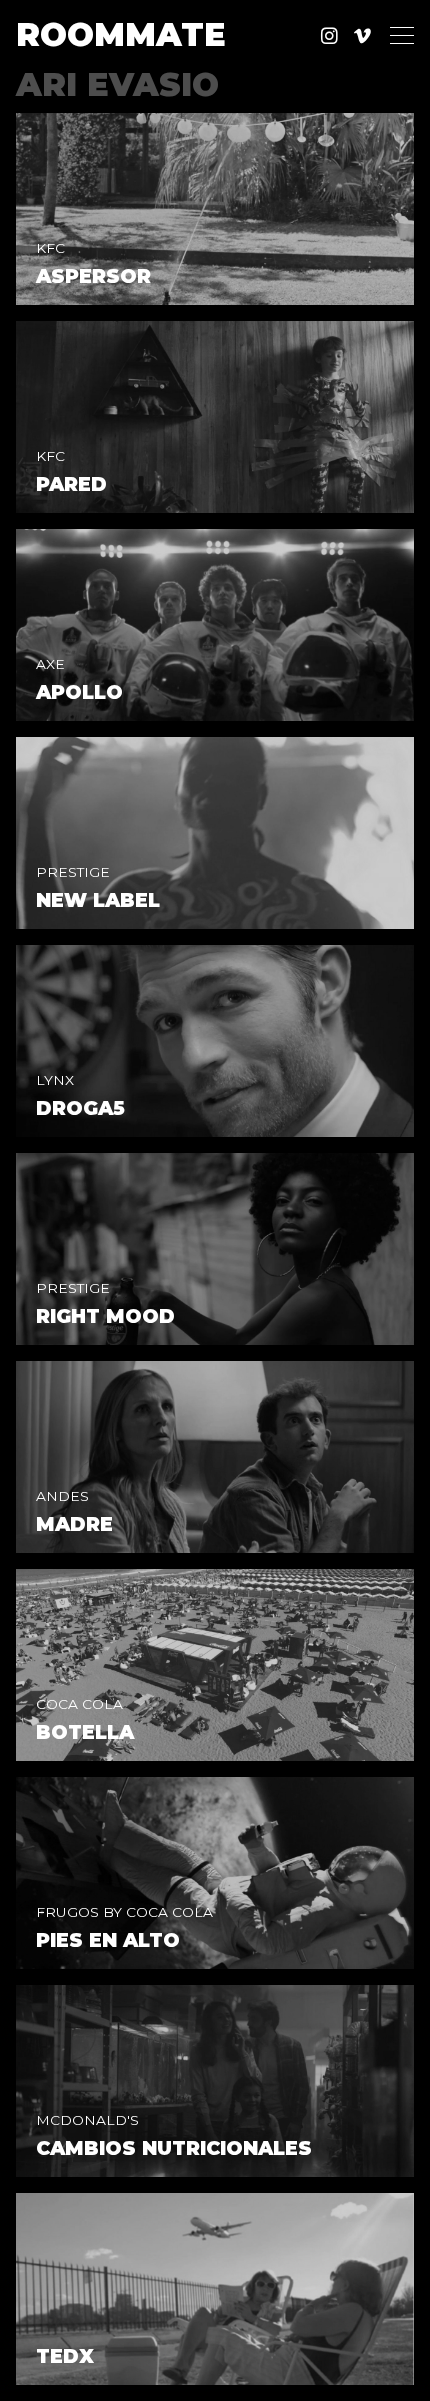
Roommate (121, 35)
